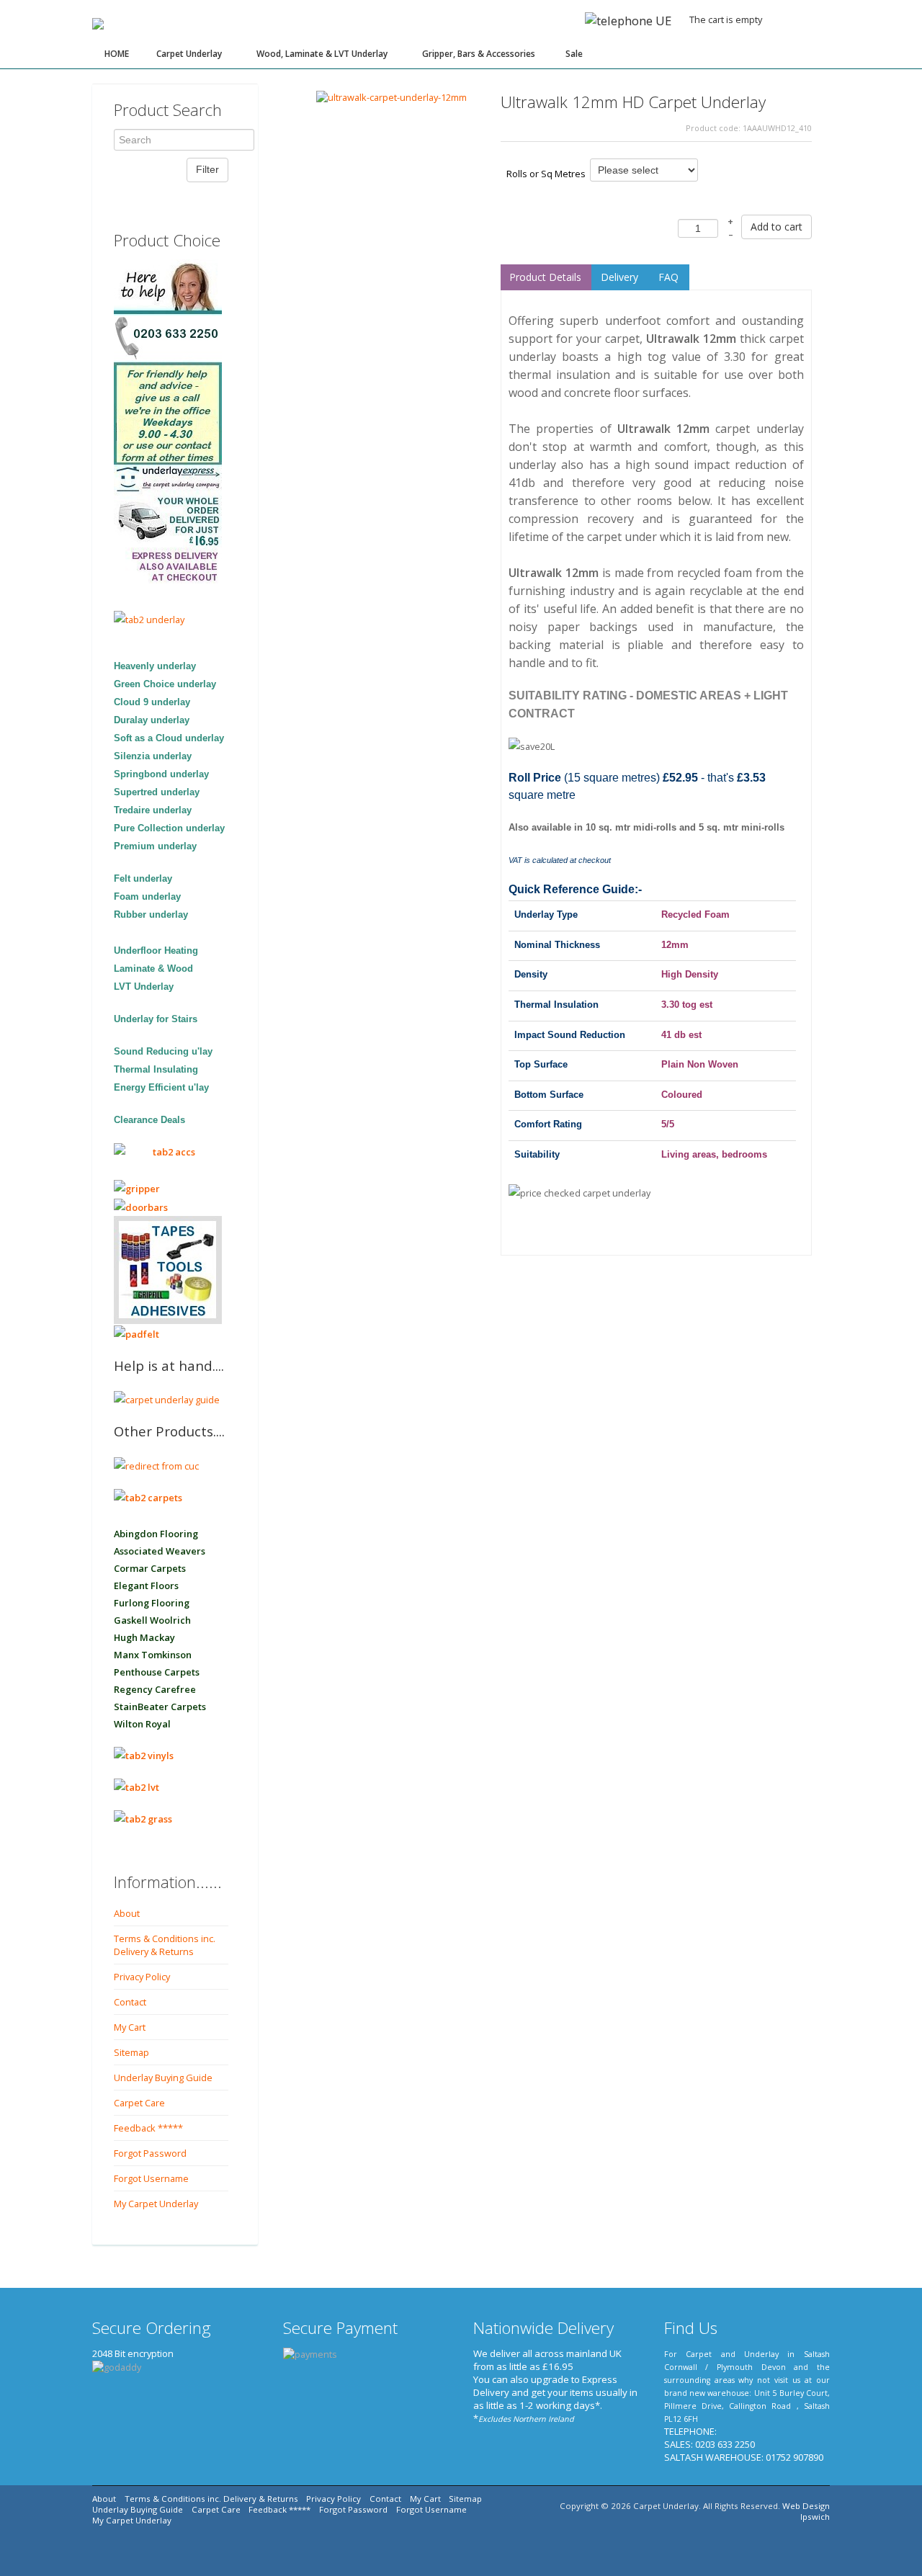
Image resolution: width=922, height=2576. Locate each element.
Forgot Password (150, 2153)
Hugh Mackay (144, 1637)
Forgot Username (151, 2178)
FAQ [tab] (668, 277)
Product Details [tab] (545, 277)
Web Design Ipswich (806, 2511)
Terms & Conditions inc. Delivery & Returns (165, 1945)
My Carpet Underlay (156, 2204)
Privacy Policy (142, 1977)
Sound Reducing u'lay (163, 1051)
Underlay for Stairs (156, 1019)
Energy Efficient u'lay (161, 1087)
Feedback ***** (148, 2128)
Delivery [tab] (619, 277)
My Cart (130, 2027)
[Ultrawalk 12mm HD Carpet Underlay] (391, 96)
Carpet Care (139, 2103)
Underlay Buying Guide (163, 2078)
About (127, 1913)
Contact (130, 2002)
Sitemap (131, 2052)
